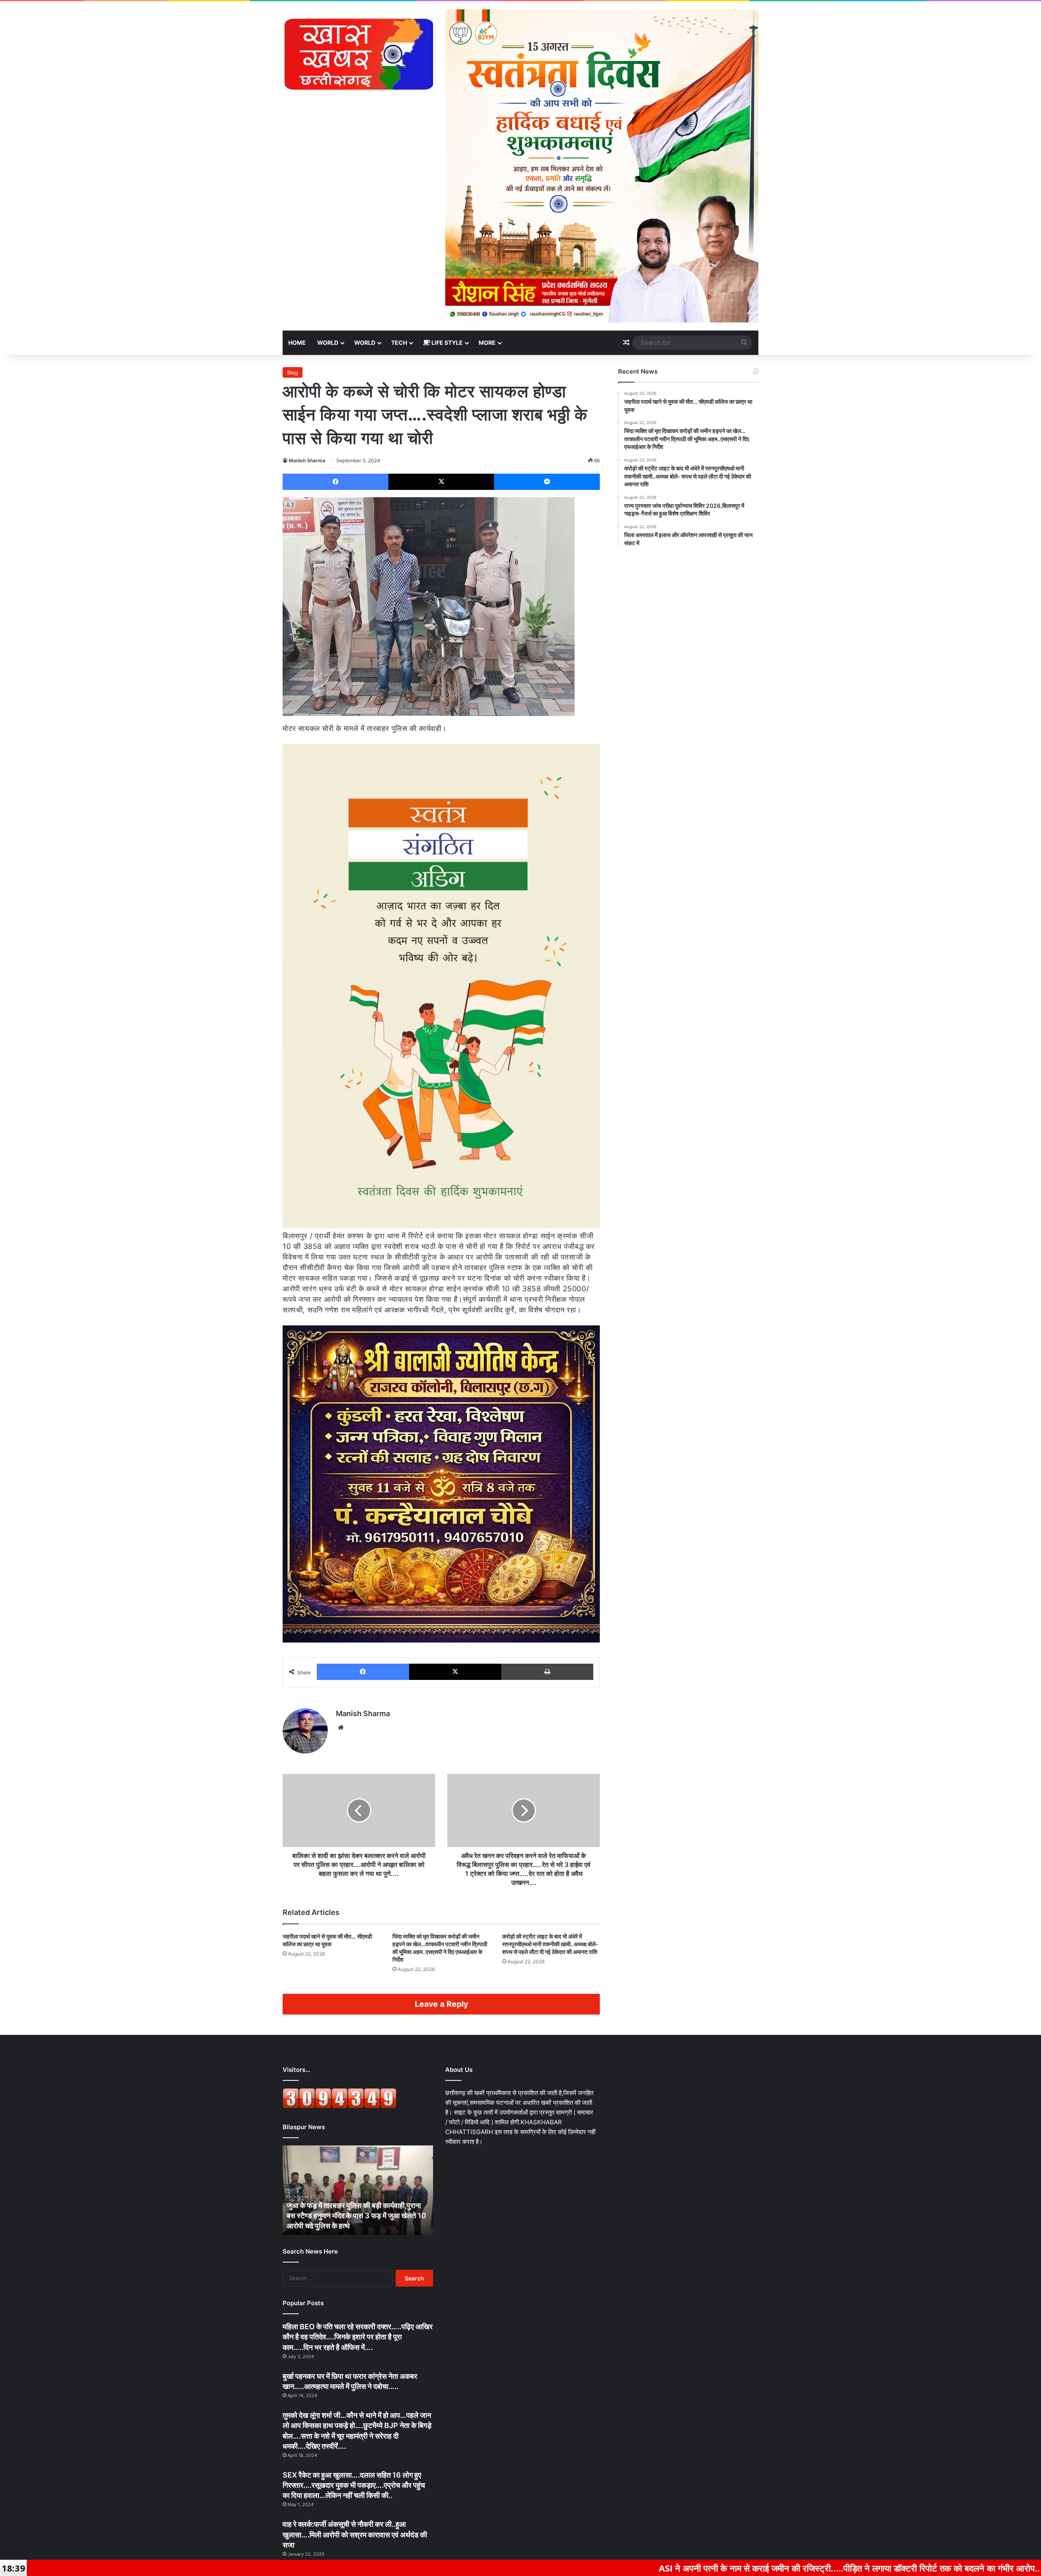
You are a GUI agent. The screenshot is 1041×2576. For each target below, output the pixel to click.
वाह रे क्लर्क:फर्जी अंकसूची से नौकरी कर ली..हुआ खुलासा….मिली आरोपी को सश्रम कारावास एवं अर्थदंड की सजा (355, 2534)
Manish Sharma (307, 460)
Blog (293, 372)
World (328, 343)
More (487, 343)
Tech (399, 343)
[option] (358, 2190)
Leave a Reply (441, 2004)
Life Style (446, 343)
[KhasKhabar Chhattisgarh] (358, 54)
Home (297, 343)
